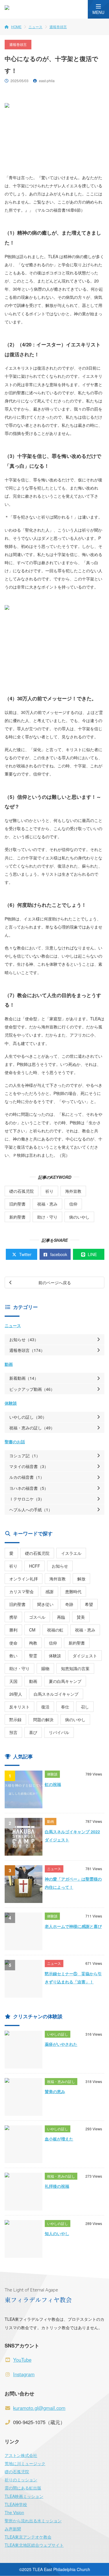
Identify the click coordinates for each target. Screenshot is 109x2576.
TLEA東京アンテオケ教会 (28, 2537)
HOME (16, 27)
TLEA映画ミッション (24, 2496)
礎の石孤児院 (22, 1191)
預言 (13, 1732)
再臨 (61, 1617)
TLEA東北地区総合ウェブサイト (34, 2545)
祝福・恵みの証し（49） (32, 1428)
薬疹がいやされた (61, 2044)
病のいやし (79, 1217)
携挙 (13, 1617)
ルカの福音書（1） (27, 1477)
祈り (49, 1191)
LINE (92, 1254)
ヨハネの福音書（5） (29, 1488)
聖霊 (33, 1656)
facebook (59, 1254)
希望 (89, 1604)
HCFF (35, 1566)
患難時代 (73, 1591)
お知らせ (60, 1566)
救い (13, 1656)
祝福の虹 (55, 1630)
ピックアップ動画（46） (32, 1389)
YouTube (22, 2360)
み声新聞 (13, 2529)
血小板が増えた (59, 2139)
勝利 (13, 1630)
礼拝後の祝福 (57, 2186)
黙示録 (15, 1719)
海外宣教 (73, 1191)
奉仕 (65, 1707)
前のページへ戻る (55, 1282)
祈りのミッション (21, 2480)
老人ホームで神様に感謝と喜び (73, 1926)
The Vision (14, 2512)
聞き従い (45, 1604)
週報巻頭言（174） (27, 1350)
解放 (81, 1579)
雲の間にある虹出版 (23, 2488)
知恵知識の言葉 (75, 1668)
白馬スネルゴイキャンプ (56, 1694)
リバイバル (59, 1732)
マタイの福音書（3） (29, 1466)
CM (32, 1630)
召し (85, 1707)
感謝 (49, 1591)
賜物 (45, 1668)
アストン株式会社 (21, 2455)
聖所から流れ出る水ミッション (33, 2521)
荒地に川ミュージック (25, 2463)
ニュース (35, 27)
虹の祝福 (53, 1784)
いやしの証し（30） (28, 1417)
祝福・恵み (47, 1204)
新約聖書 (17, 1217)
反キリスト (19, 1707)
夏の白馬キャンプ (65, 1681)
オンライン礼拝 (24, 1579)
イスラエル (71, 1553)
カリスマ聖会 (22, 1591)
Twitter (25, 1254)
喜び (33, 1732)
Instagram (24, 2374)
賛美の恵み (55, 2091)
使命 (13, 1643)
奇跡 (69, 1604)
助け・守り (47, 1217)
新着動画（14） (24, 1378)
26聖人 (16, 1694)
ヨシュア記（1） (25, 1456)
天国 (13, 1681)
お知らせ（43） (24, 1339)
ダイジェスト (85, 1656)
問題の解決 (43, 1719)
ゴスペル (37, 1617)
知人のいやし (57, 2233)
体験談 (11, 1403)
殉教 (33, 1643)
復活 (45, 1707)
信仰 (73, 1204)
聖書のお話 (15, 1442)
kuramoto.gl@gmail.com (39, 2408)
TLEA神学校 (16, 2504)
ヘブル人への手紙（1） (31, 1510)
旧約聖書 (17, 1204)
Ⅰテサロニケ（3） (27, 1499)
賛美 (81, 1617)
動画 (9, 1364)
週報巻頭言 (58, 27)
